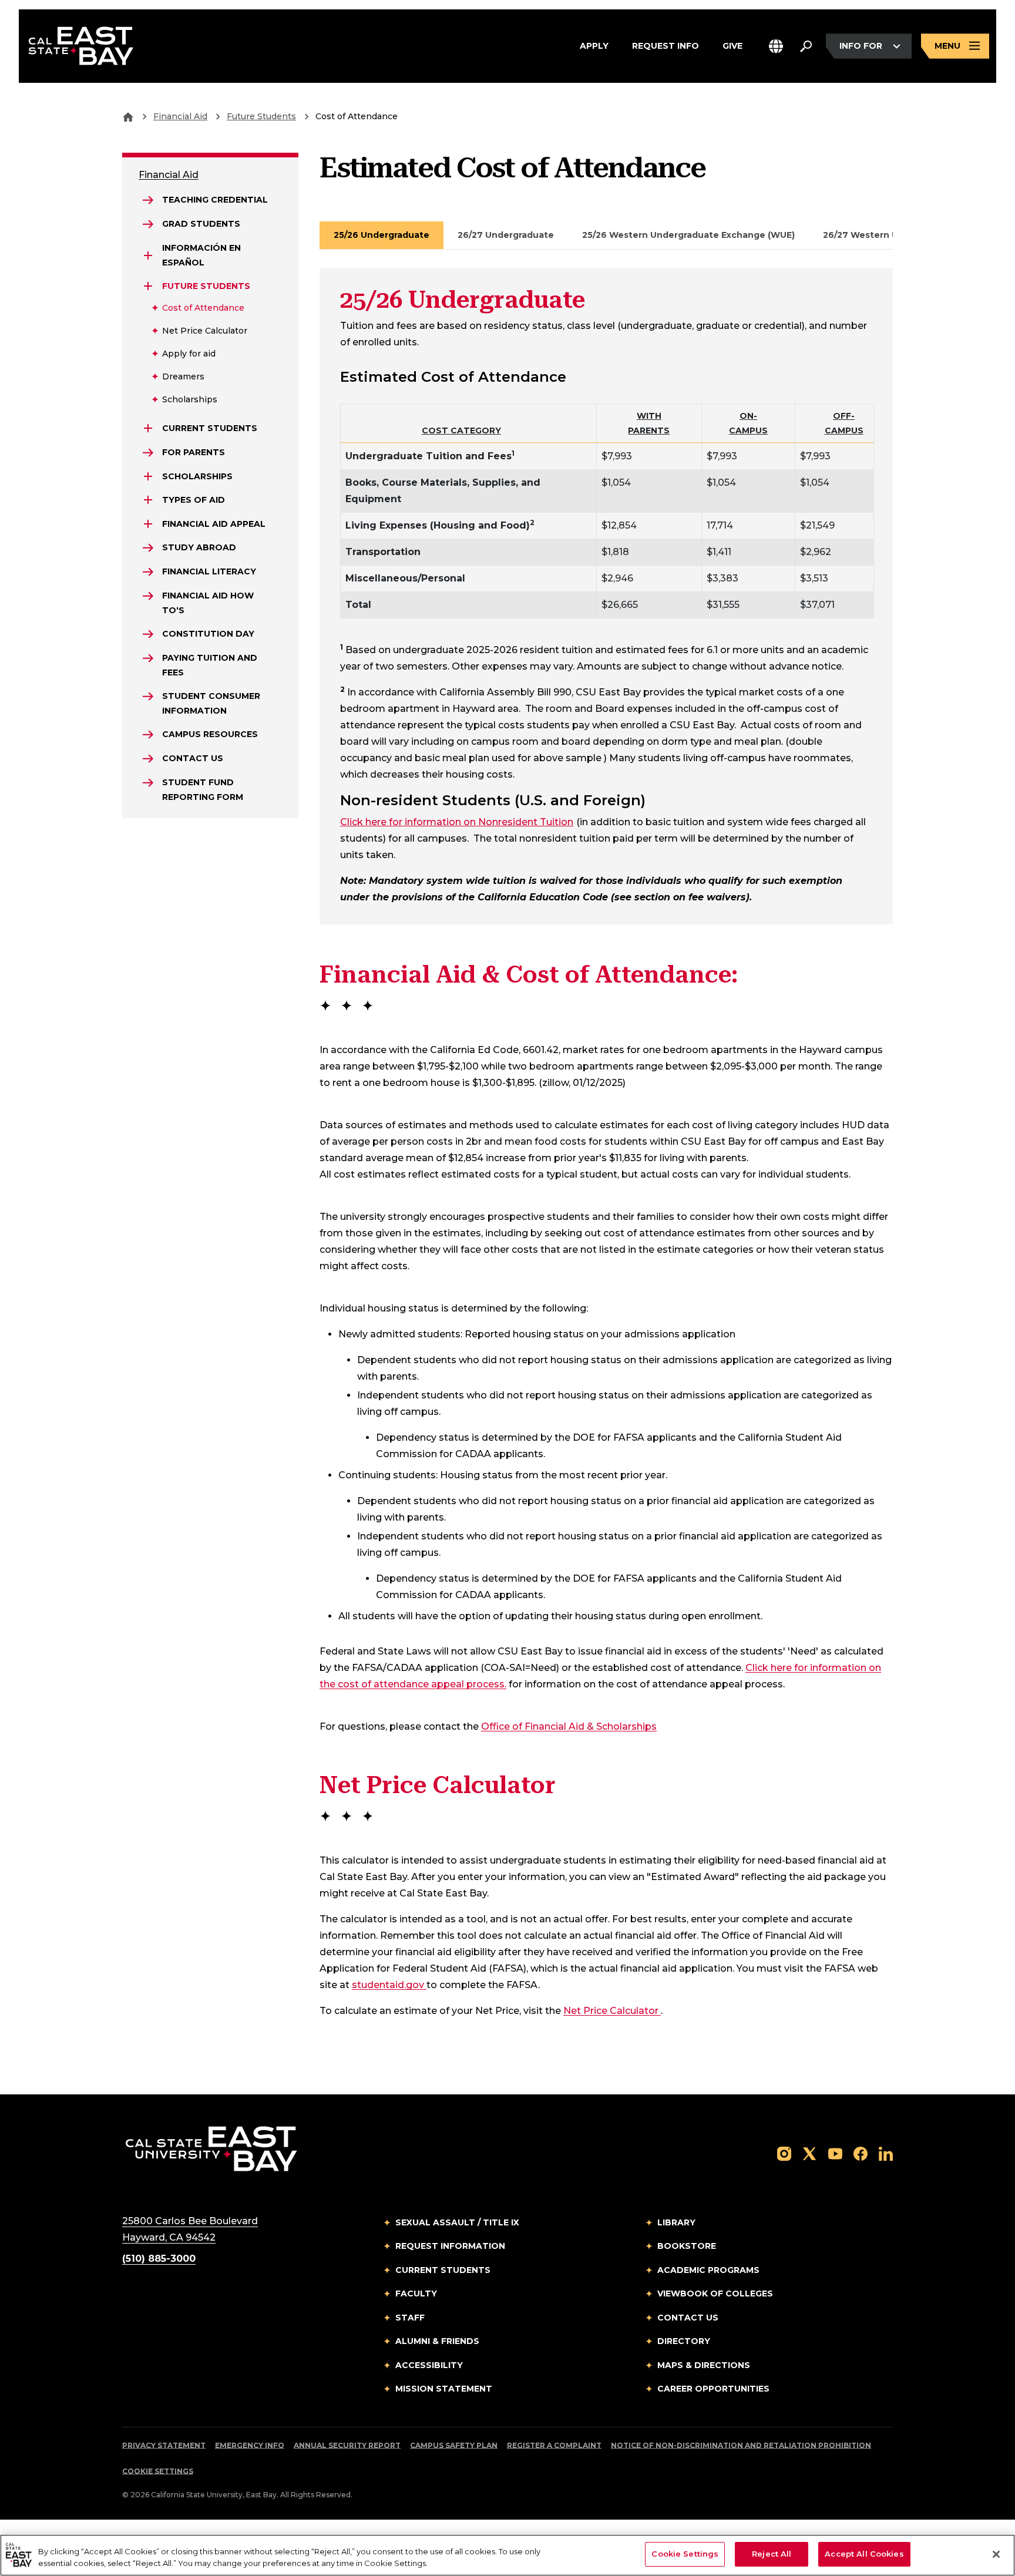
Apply (594, 46)
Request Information (450, 2246)
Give (732, 46)
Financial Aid (180, 116)
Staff (410, 2318)
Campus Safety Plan (454, 2445)
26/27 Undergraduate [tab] (506, 235)
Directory (684, 2341)
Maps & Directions (704, 2365)
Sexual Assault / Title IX (457, 2222)
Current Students (443, 2270)
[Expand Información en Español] (148, 255)
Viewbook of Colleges (715, 2293)
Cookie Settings (158, 2471)
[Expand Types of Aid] (148, 500)
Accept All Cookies (864, 2554)
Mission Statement (444, 2389)
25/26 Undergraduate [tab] (382, 235)
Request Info (666, 46)
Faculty (416, 2293)
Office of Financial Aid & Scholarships (569, 1726)
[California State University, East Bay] (211, 2148)
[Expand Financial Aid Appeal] (148, 524)
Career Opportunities (713, 2389)
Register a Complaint (554, 2445)
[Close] (996, 2554)
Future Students (261, 116)
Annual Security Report (347, 2445)
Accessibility (429, 2365)
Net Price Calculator (612, 2010)
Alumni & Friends (437, 2341)
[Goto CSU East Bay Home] (128, 116)
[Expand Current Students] (148, 428)
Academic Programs (708, 2270)
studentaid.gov (389, 1985)
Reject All (772, 2554)
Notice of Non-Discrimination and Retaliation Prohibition (741, 2445)
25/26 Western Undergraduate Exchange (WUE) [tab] (688, 235)
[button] (776, 46)
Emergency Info (250, 2445)
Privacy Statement (164, 2445)
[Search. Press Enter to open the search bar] (806, 46)
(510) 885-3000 (159, 2259)
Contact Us (688, 2318)
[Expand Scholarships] (148, 476)
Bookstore (687, 2246)
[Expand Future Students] (148, 286)
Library (676, 2222)
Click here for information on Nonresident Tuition (457, 822)
